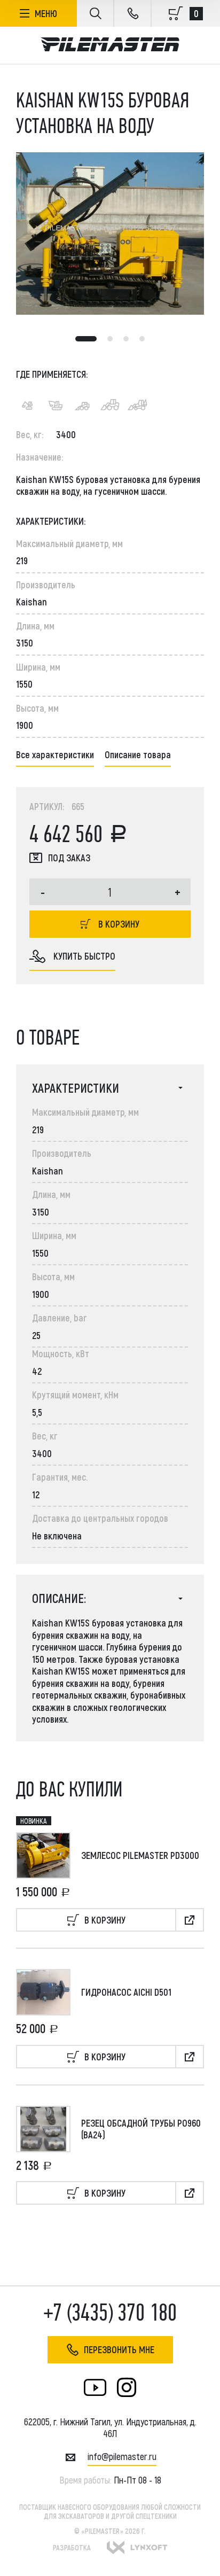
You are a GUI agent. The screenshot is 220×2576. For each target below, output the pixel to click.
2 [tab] (110, 339)
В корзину (119, 924)
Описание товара (138, 754)
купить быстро (84, 956)
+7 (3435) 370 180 (110, 2313)
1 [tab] (86, 339)
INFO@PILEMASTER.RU (122, 2456)
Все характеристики (55, 754)
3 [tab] (126, 339)
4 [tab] (142, 339)
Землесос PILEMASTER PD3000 (140, 1855)
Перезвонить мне (119, 2349)
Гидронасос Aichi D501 (126, 1992)
